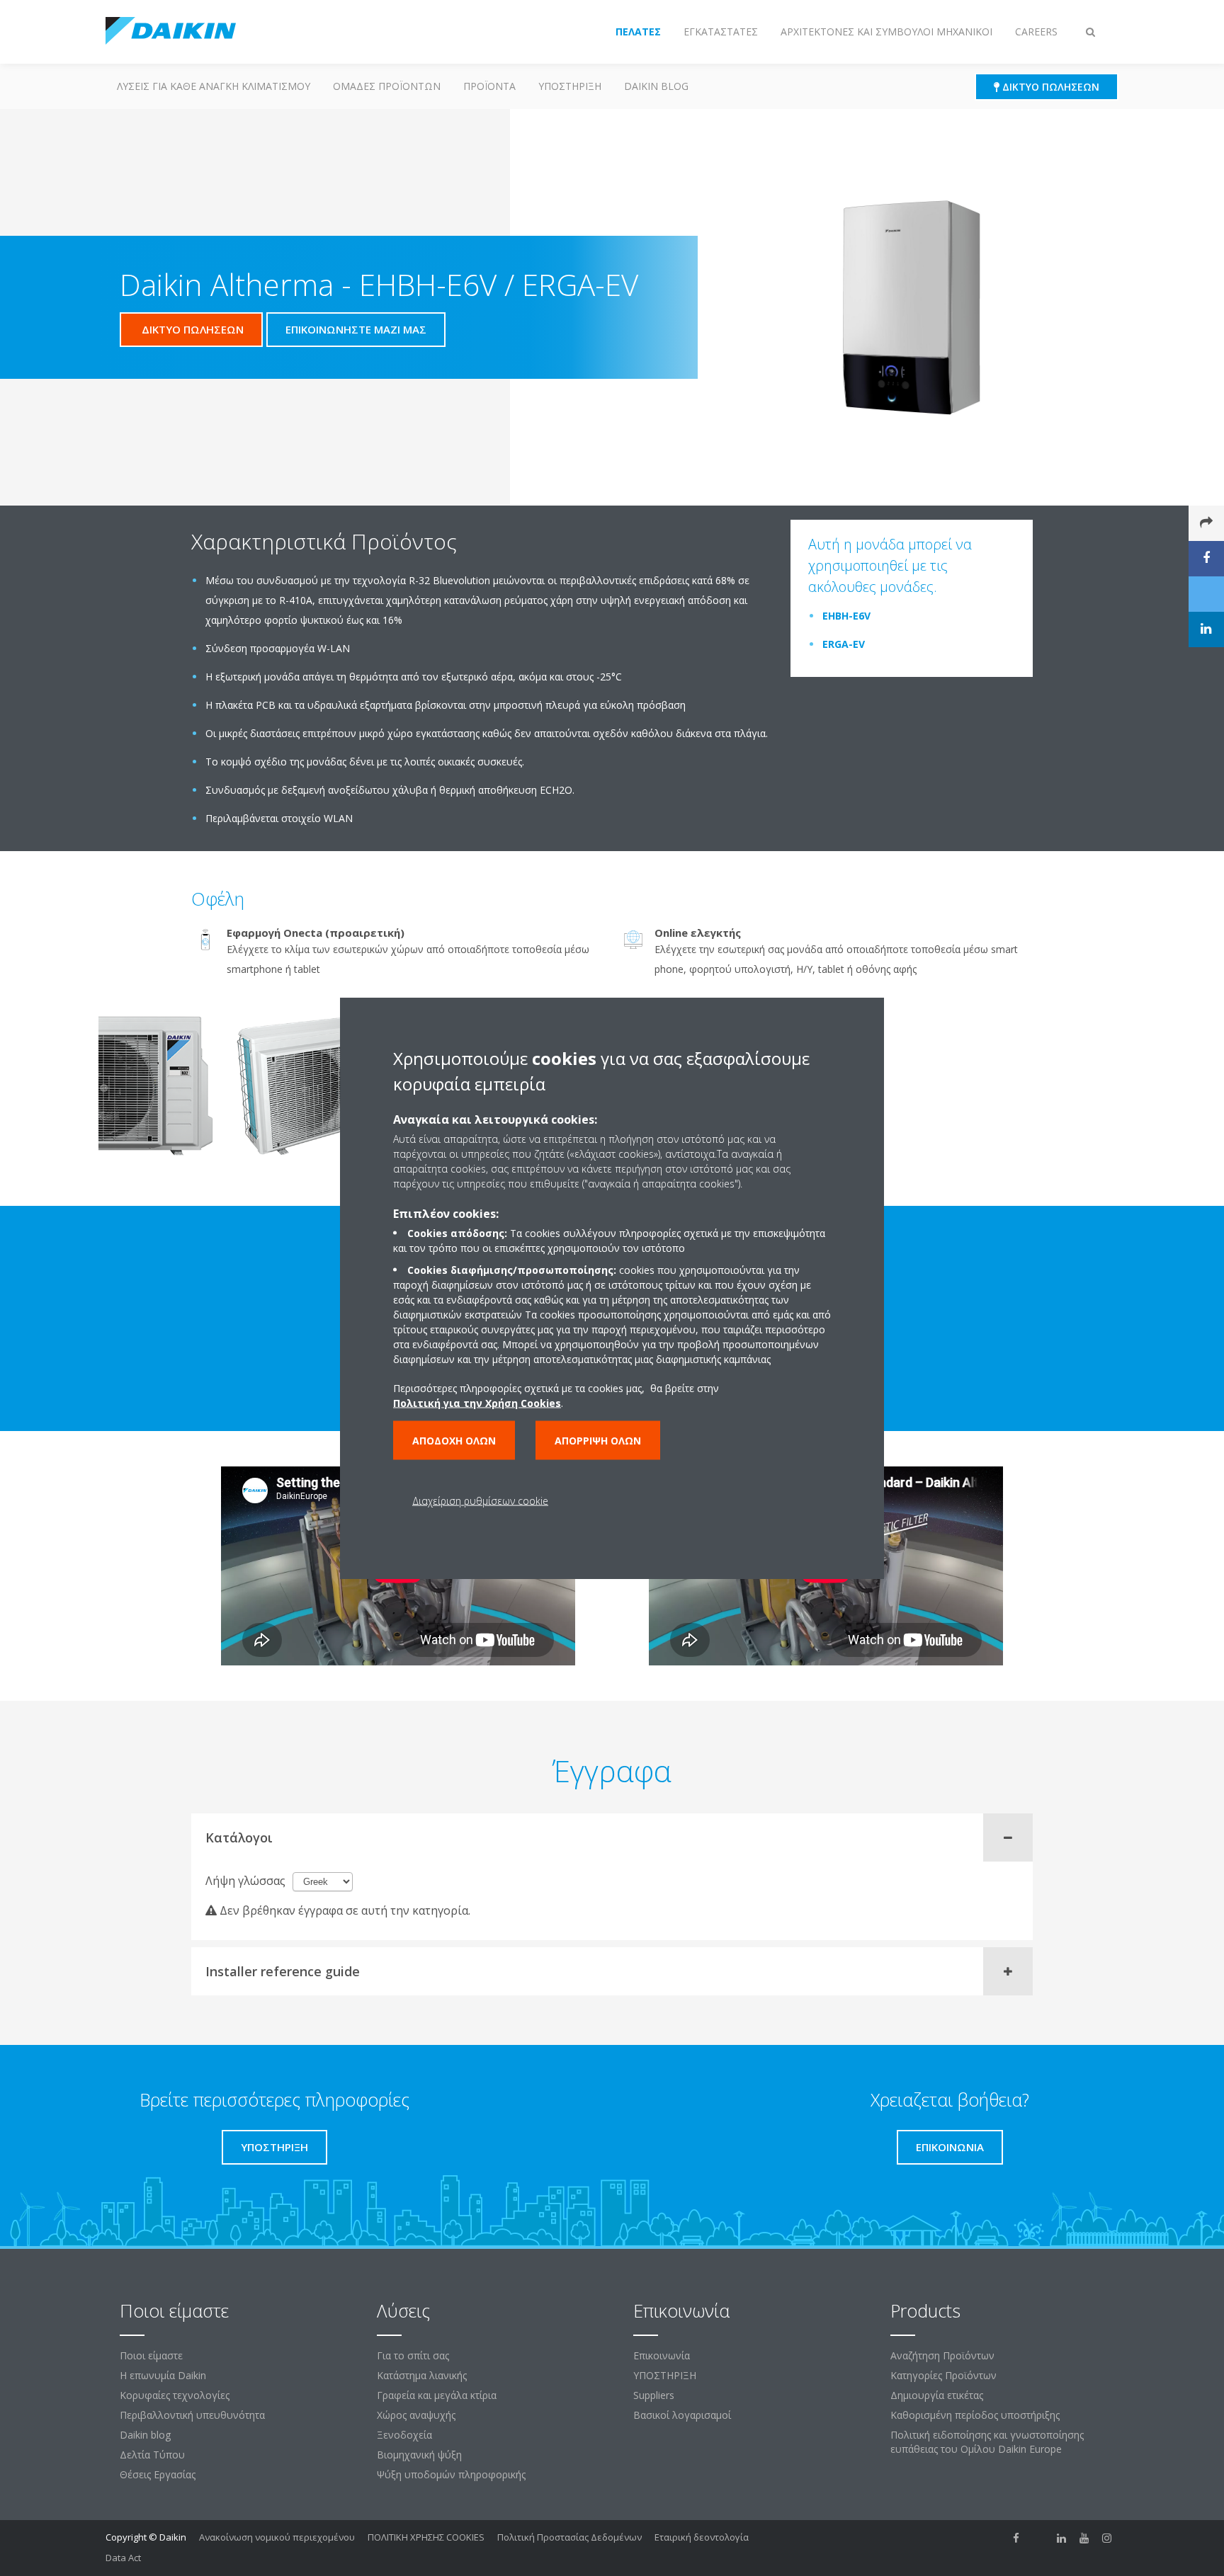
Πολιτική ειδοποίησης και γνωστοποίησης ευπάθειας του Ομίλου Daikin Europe (987, 2442)
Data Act (123, 2558)
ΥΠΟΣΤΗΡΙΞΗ (570, 86)
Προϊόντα (489, 86)
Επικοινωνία (662, 2355)
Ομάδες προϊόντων (387, 86)
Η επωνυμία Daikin (163, 2375)
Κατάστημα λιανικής (422, 2375)
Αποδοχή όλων (454, 1441)
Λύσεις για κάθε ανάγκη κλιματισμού (214, 86)
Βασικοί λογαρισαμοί (682, 2415)
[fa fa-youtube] (1084, 2538)
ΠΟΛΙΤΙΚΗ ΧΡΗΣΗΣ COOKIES (426, 2537)
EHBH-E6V (846, 616)
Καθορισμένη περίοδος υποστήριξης (975, 2415)
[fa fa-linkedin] (1062, 2538)
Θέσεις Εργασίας (158, 2474)
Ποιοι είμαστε (151, 2355)
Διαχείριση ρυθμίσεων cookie (480, 1501)
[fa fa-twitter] (1039, 2538)
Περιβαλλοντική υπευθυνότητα (192, 2415)
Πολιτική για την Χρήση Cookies (477, 1403)
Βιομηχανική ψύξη (419, 2455)
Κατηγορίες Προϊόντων (943, 2375)
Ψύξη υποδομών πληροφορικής (451, 2474)
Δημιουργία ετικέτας (937, 2395)
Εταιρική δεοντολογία (702, 2537)
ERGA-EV (844, 644)
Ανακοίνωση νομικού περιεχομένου (277, 2537)
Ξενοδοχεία (404, 2435)
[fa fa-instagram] (1107, 2538)
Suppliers (654, 2395)
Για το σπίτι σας (413, 2355)
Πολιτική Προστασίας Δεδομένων (569, 2537)
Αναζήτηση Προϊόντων (942, 2355)
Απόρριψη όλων (598, 1441)
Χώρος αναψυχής (416, 2415)
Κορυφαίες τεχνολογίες (175, 2395)
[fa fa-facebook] (1016, 2538)
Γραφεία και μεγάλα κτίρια (437, 2395)
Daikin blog (656, 86)
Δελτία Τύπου (152, 2455)
